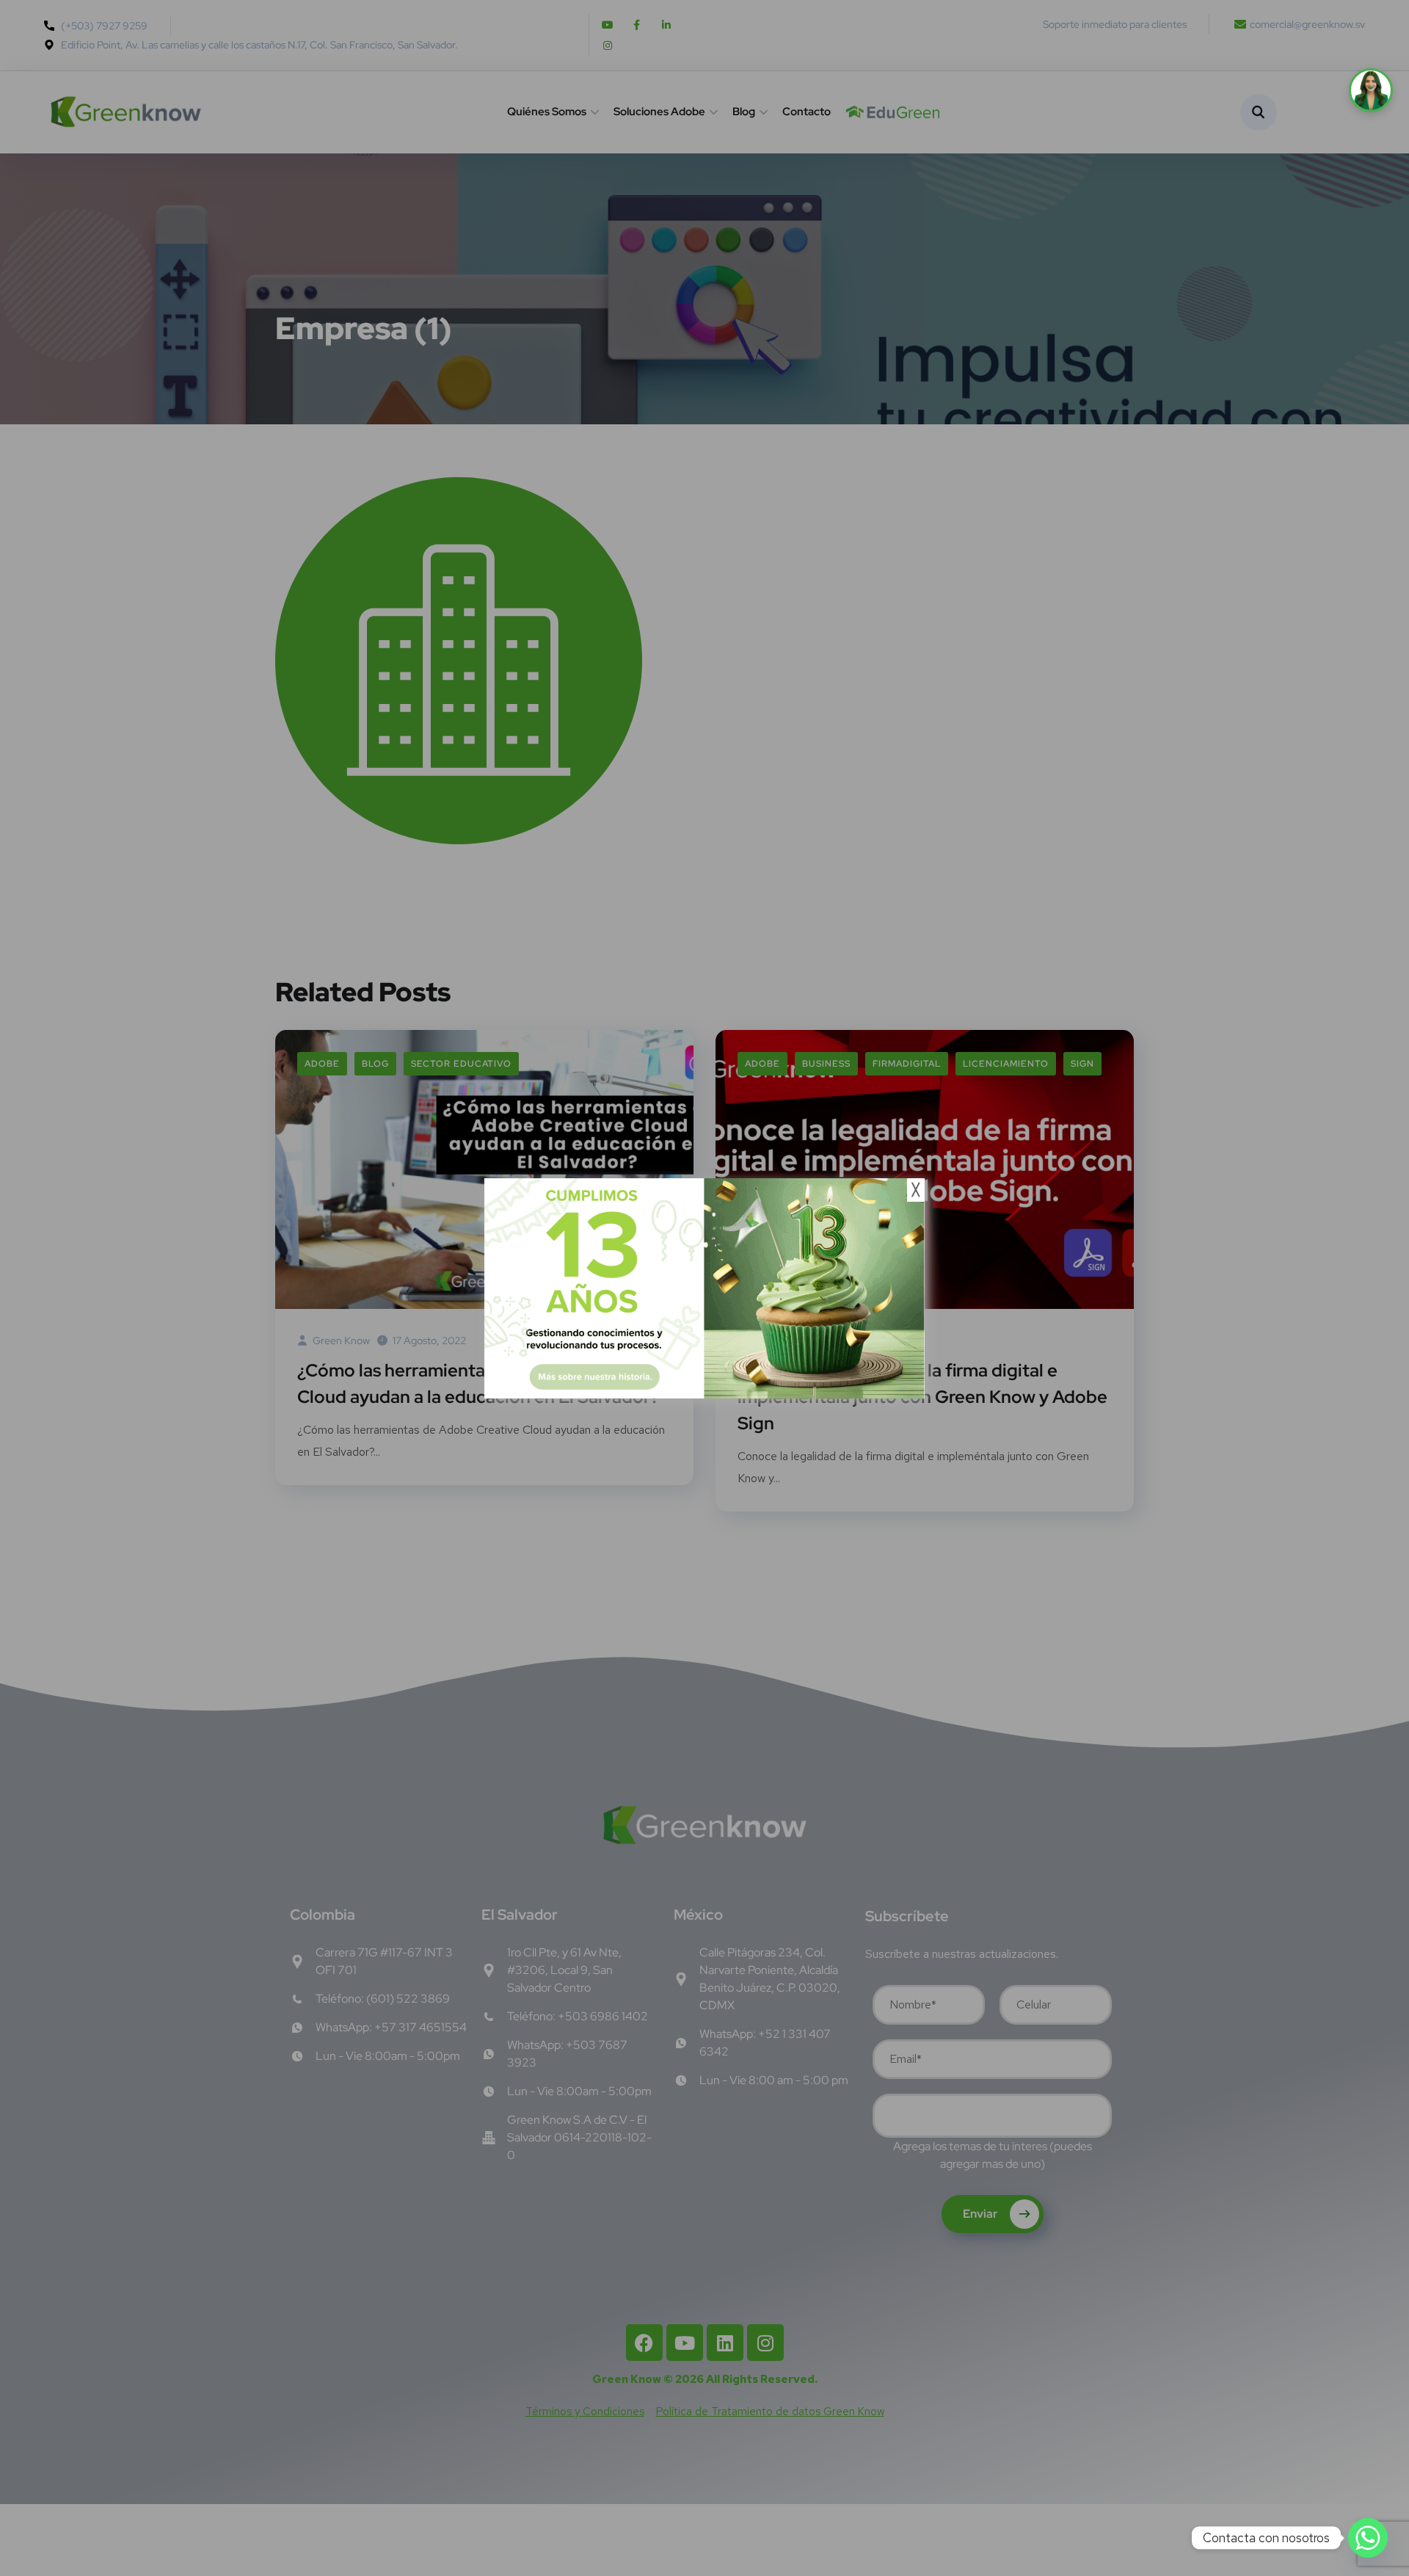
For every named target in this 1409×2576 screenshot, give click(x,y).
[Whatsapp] (1368, 2538)
